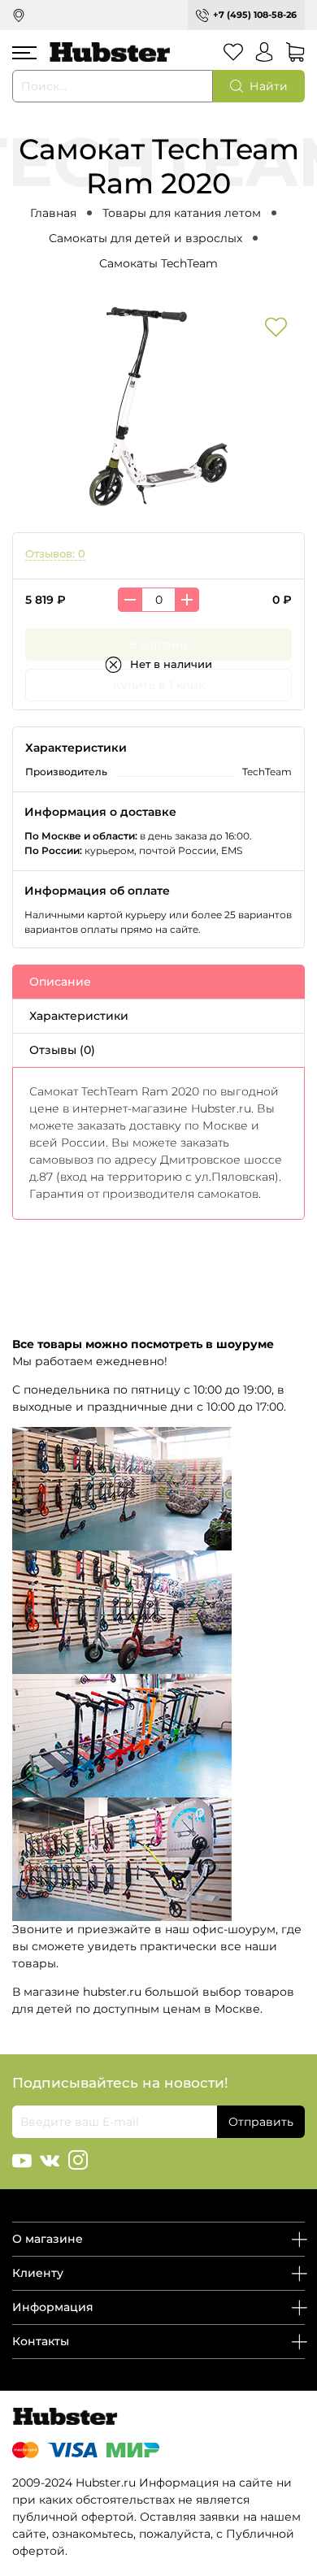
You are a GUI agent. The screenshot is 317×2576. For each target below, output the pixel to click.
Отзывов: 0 (55, 554)
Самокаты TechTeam (158, 263)
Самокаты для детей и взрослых (145, 238)
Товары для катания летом (182, 213)
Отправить (261, 2122)
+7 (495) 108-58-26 (255, 15)
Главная (53, 213)
